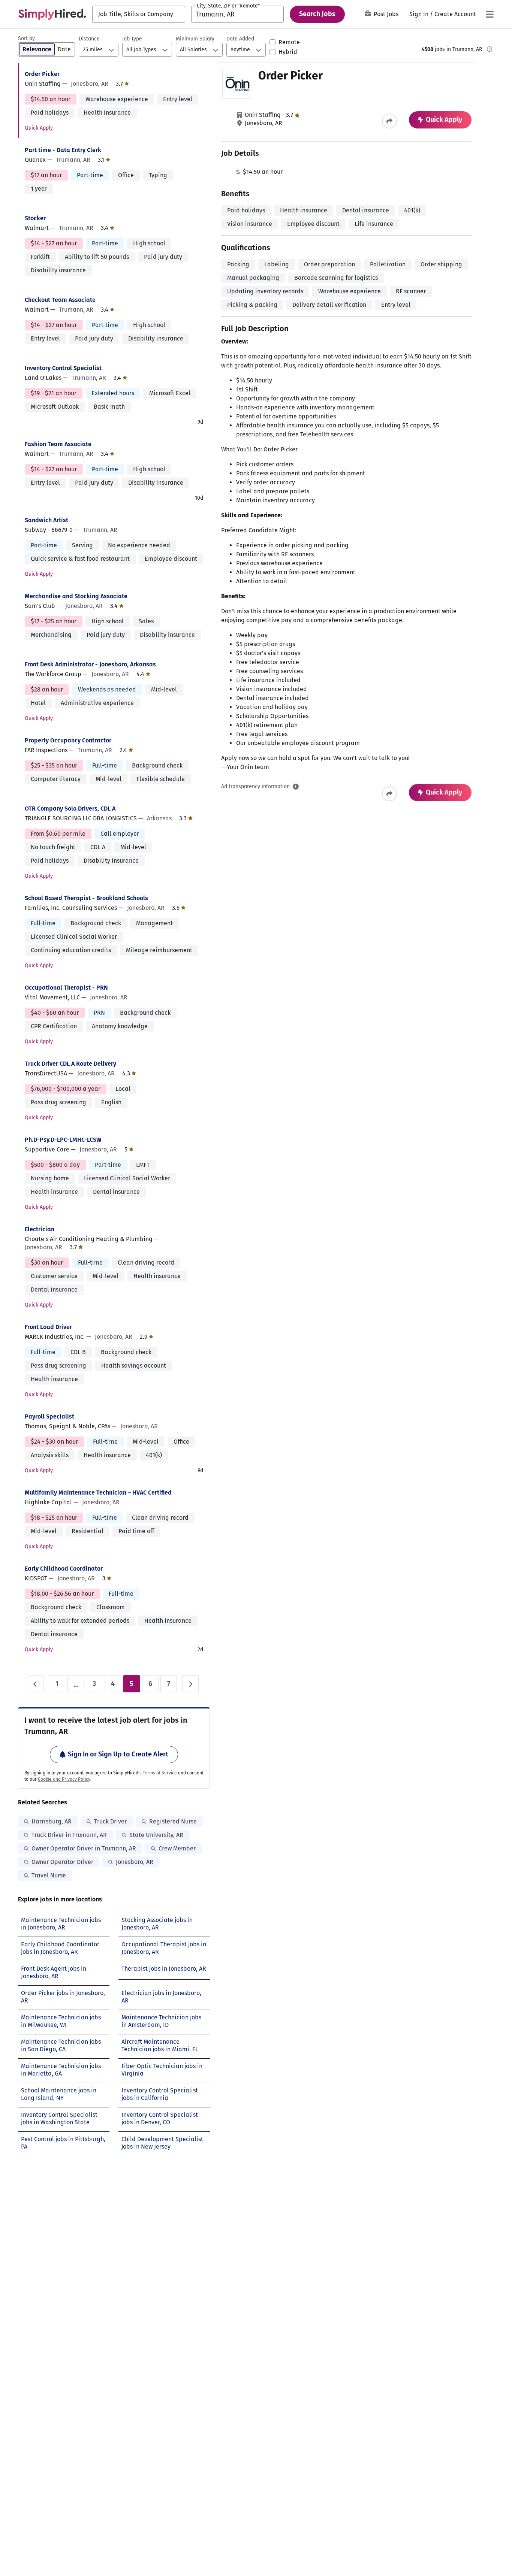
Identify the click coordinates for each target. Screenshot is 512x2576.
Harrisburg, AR (52, 1821)
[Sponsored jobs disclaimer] (490, 49)
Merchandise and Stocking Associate (76, 596)
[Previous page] (35, 1684)
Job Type (132, 39)
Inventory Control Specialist (63, 368)
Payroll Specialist (49, 1416)
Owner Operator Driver (62, 1862)
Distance (89, 39)
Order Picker (42, 74)
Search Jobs (317, 14)
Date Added (240, 39)
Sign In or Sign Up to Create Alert (118, 1754)
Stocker (35, 218)
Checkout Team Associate (60, 300)
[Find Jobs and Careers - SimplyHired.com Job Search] (52, 14)
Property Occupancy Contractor (68, 740)
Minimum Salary (195, 39)
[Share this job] (389, 121)
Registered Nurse (173, 1821)
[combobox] (139, 14)
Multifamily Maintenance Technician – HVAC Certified (98, 1493)
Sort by (26, 38)
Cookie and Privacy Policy (64, 1779)
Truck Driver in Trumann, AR (69, 1835)
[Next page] (190, 1684)
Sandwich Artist (46, 520)
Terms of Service (160, 1773)
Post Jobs (386, 14)
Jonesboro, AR (135, 1862)
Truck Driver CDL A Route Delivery (70, 1064)
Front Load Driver (48, 1327)
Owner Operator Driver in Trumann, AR (84, 1848)
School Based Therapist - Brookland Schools (86, 898)
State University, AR (156, 1835)
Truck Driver (110, 1821)
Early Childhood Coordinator (64, 1569)
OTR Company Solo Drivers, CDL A (70, 809)
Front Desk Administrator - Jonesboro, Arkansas (90, 664)
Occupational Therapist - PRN (66, 988)
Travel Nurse (49, 1875)
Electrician (40, 1229)
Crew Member (177, 1848)
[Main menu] (490, 14)
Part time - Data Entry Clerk (63, 150)
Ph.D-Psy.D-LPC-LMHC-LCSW (63, 1140)
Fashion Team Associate (58, 444)
